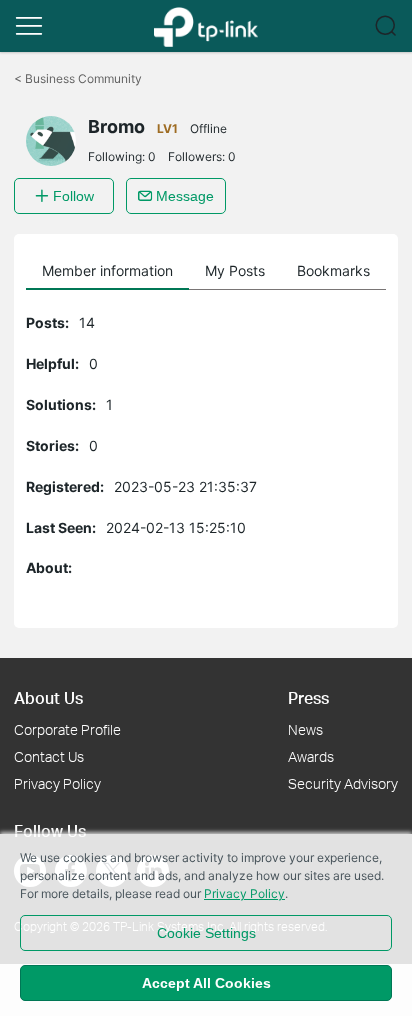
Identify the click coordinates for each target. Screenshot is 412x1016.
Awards (311, 756)
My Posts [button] (235, 270)
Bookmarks (333, 270)
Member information (107, 270)
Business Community (78, 78)
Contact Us (49, 756)
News (305, 729)
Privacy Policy (57, 783)
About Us (48, 697)
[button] (29, 26)
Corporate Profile (67, 729)
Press (308, 697)
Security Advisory (343, 783)
